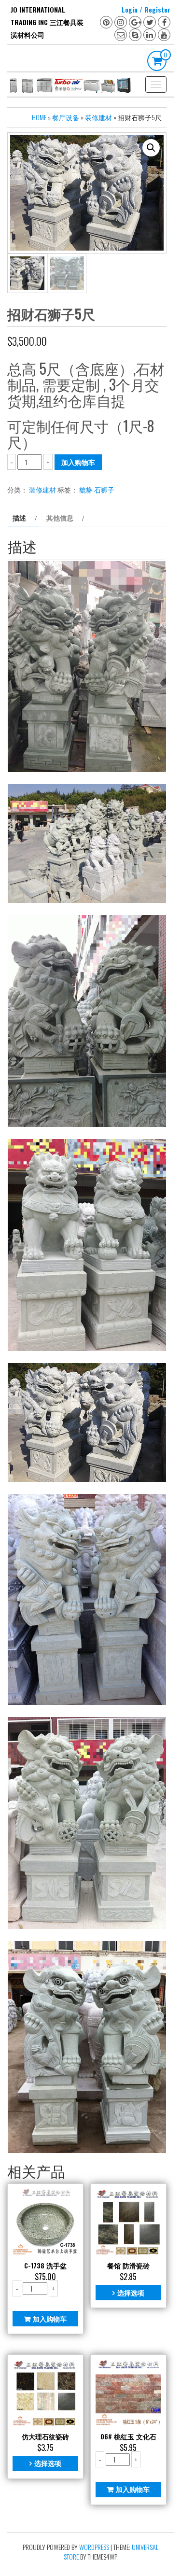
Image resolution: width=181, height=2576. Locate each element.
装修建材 (98, 117)
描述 (19, 517)
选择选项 (131, 2292)
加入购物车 (78, 462)
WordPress (94, 2547)
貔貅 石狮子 (97, 489)
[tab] (23, 518)
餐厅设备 (66, 117)
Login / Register (146, 9)
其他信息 (60, 517)
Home (39, 117)
